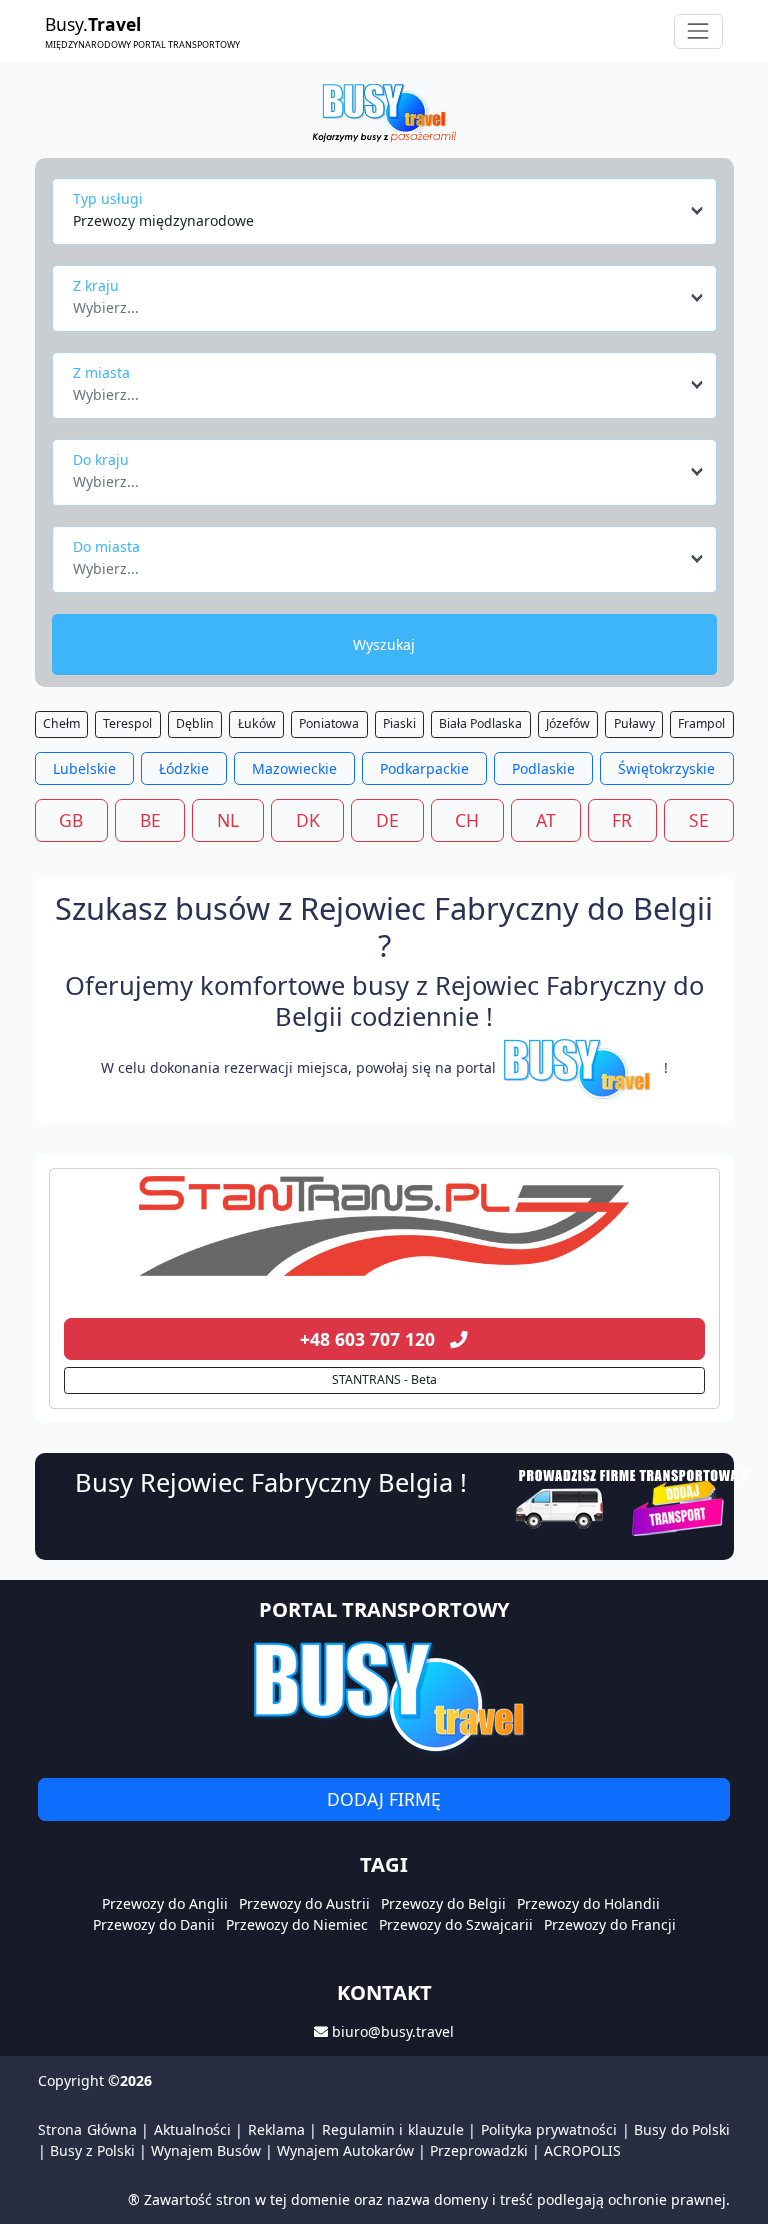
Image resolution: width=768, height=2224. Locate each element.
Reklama (276, 2129)
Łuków (257, 723)
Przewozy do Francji (610, 1924)
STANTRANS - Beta (384, 1379)
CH (467, 820)
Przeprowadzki (479, 2150)
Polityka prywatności (549, 2129)
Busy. (142, 31)
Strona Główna (87, 2129)
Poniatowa (329, 723)
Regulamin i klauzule (393, 2129)
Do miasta (106, 546)
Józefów (568, 723)
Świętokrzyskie (666, 768)
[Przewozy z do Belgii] (384, 1226)
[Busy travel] (384, 1696)
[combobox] (389, 211)
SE (699, 820)
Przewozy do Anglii (165, 1903)
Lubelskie (84, 768)
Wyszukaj (384, 644)
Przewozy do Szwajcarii (456, 1924)
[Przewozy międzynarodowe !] (580, 1067)
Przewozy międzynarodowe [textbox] (163, 220)
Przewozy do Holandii (588, 1903)
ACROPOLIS (582, 2150)
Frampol (701, 723)
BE (150, 820)
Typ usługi (108, 198)
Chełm (61, 723)
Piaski (399, 723)
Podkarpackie (424, 768)
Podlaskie (543, 768)
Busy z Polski (92, 2150)
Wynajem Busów (206, 2150)
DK (308, 820)
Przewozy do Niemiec (297, 1924)
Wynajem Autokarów (345, 2150)
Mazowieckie (294, 768)
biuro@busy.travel (393, 2031)
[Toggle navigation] (698, 31)
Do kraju (101, 459)
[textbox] (378, 302)
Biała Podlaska (480, 723)
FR (622, 820)
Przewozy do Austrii (304, 1903)
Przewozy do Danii (154, 1924)
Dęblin (195, 723)
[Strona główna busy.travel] (383, 111)
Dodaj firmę (384, 1799)
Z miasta (101, 372)
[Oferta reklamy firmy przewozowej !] (634, 1499)
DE (387, 820)
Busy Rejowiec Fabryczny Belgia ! (271, 1482)
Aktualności (192, 2129)
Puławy (634, 723)
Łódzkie (184, 768)
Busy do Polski (682, 2129)
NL (228, 820)
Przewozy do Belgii (443, 1903)
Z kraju (96, 285)
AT (546, 820)
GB (71, 820)
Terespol (127, 723)
